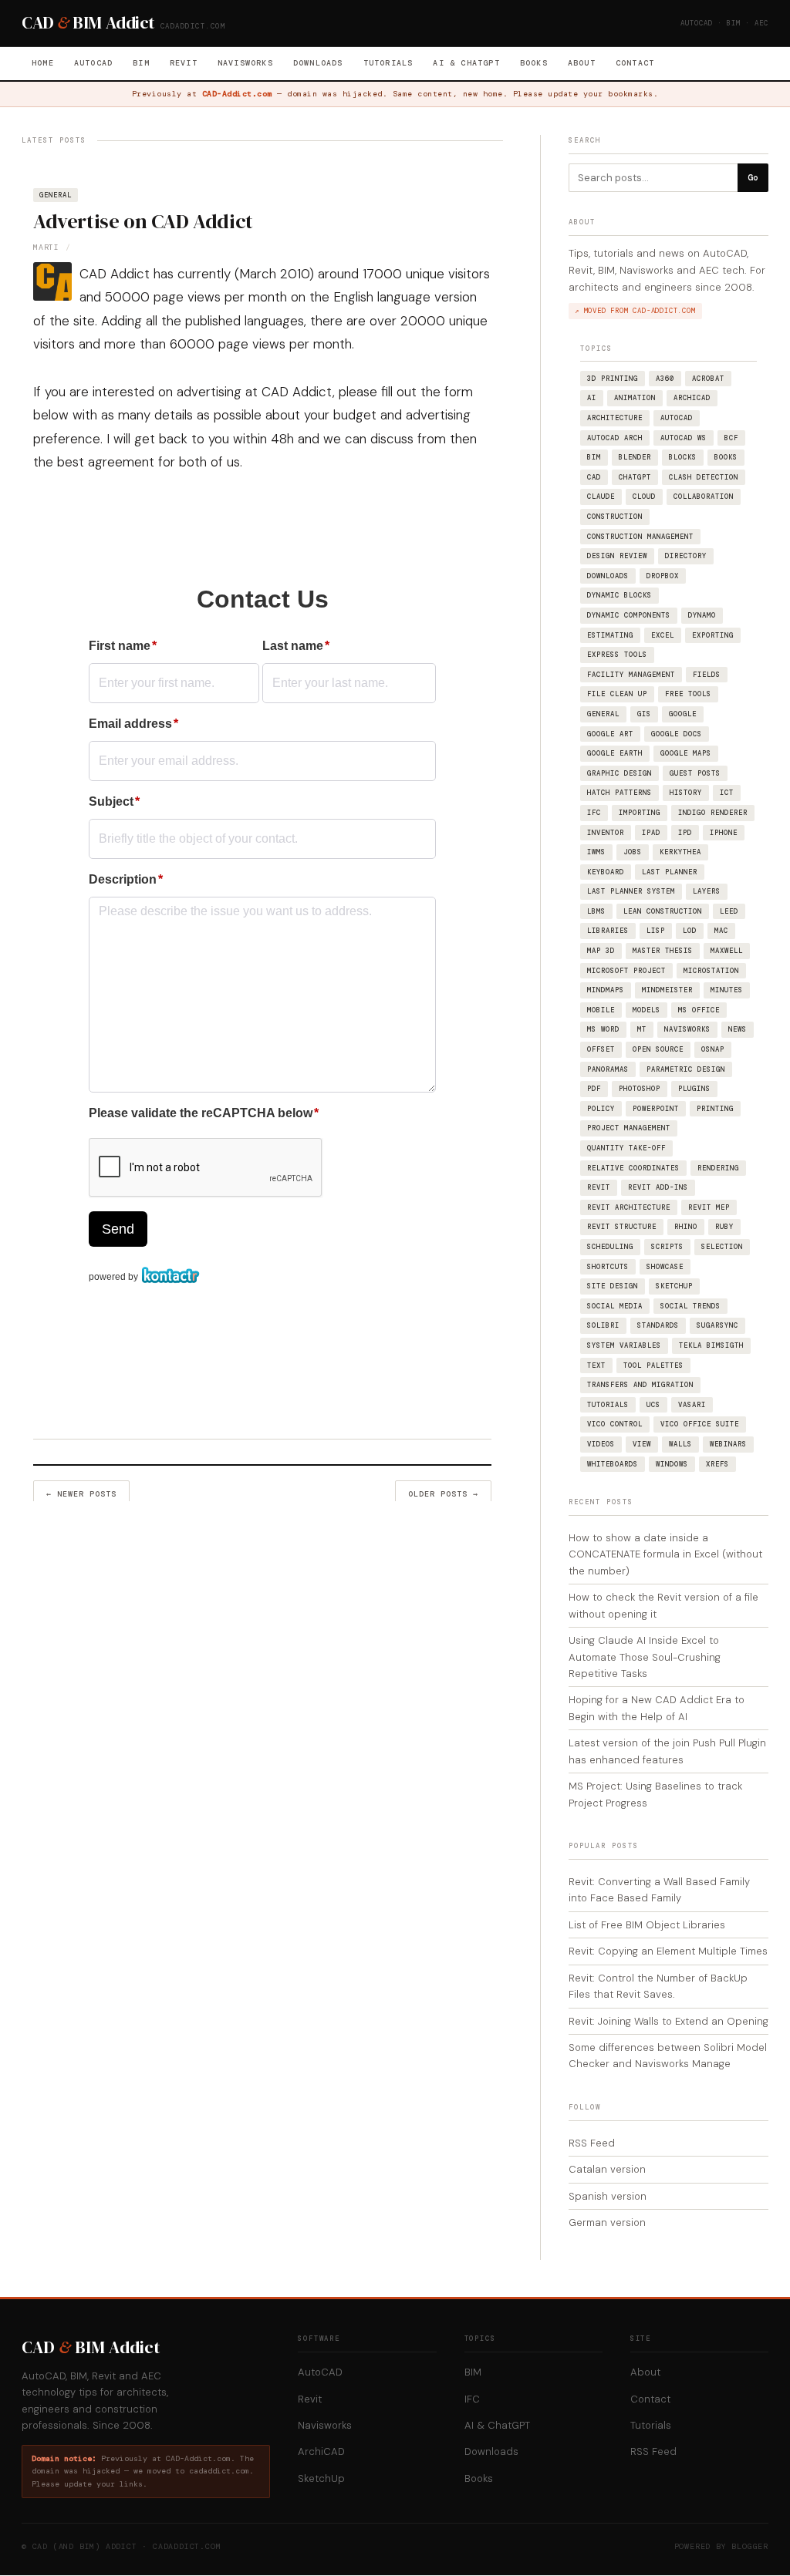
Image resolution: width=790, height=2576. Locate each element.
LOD (690, 931)
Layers (707, 891)
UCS (653, 1405)
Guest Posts (695, 773)
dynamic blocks (620, 595)
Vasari (692, 1405)
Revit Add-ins (658, 1187)
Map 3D (601, 951)
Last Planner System (631, 891)
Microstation (711, 971)
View (642, 1444)
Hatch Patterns (620, 793)
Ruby (724, 1227)
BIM (141, 63)
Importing (640, 813)
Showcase (665, 1267)
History (686, 793)
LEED (729, 911)
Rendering (718, 1168)
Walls (680, 1444)
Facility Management (631, 675)
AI (592, 398)
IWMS (596, 852)
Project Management (629, 1128)
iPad (651, 833)
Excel (663, 635)
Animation (635, 398)
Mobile (601, 1010)
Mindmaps (606, 990)
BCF (731, 438)
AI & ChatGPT (466, 63)
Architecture (615, 418)
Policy (601, 1109)
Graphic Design (620, 773)
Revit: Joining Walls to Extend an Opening (668, 2021)
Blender (635, 457)
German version (607, 2222)
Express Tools (617, 655)
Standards (658, 1325)
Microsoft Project (626, 971)
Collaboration (704, 497)
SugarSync (717, 1325)
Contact (635, 63)
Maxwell (727, 951)
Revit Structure (622, 1227)
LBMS (596, 911)
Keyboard (606, 872)
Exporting (713, 635)
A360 (665, 379)
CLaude (601, 497)
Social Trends (690, 1306)
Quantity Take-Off (626, 1148)
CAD (594, 477)
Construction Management (640, 537)
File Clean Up (617, 694)
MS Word (603, 1029)
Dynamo (702, 615)
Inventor (606, 833)
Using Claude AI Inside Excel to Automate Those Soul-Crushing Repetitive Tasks (645, 1657)
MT (642, 1029)
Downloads (318, 63)
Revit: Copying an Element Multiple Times (668, 1951)
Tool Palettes (653, 1365)
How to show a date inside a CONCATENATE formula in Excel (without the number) (665, 1554)
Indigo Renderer (713, 813)
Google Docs (677, 734)
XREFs (717, 1464)
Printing (715, 1109)
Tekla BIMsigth (711, 1345)
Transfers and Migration (640, 1385)
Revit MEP (709, 1207)
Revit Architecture (629, 1207)
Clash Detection (704, 477)
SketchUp (674, 1286)
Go (753, 177)
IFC (594, 813)
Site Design (613, 1286)
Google (683, 714)
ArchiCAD (692, 398)
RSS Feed (592, 2143)
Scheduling (610, 1247)
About (582, 63)
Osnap (713, 1049)
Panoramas (608, 1069)
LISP (656, 931)
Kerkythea (680, 852)
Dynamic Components (629, 615)
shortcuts (608, 1267)
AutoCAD (93, 63)
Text (596, 1365)
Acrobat (708, 379)
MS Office (699, 1010)
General (56, 195)
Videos (601, 1444)
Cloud (644, 497)
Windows (672, 1464)
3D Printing (613, 379)
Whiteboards (613, 1464)
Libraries (608, 931)
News (738, 1029)
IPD (685, 833)
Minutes (727, 990)
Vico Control (615, 1424)
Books (534, 63)
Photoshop (640, 1089)
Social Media (615, 1306)
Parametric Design (686, 1069)
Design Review (617, 556)
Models (647, 1010)
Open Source (658, 1049)
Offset (601, 1049)
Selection (722, 1247)
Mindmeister (667, 990)
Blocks (683, 457)
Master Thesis (663, 951)
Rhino (686, 1227)
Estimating (610, 635)
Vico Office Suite (700, 1424)
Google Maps (686, 753)
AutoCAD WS (684, 438)
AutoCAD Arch (615, 438)
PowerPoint (656, 1109)
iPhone (724, 833)
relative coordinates (633, 1168)
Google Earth (615, 753)
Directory (686, 556)
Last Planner (670, 872)
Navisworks (245, 63)
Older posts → (443, 1494)
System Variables (624, 1345)
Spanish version (608, 2196)
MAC (721, 931)
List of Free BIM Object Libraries (647, 1925)
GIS (644, 714)
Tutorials (388, 63)
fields (707, 675)
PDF (594, 1089)
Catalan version (607, 2169)
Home (43, 63)
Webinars (728, 1444)
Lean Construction (663, 911)
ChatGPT (635, 477)
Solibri (603, 1325)
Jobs (633, 852)
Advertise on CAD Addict (143, 221)
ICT (727, 793)
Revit (184, 63)
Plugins (694, 1089)
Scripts (667, 1247)
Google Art (610, 734)
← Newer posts (81, 1494)
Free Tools (688, 694)
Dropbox (663, 576)
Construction (615, 517)
